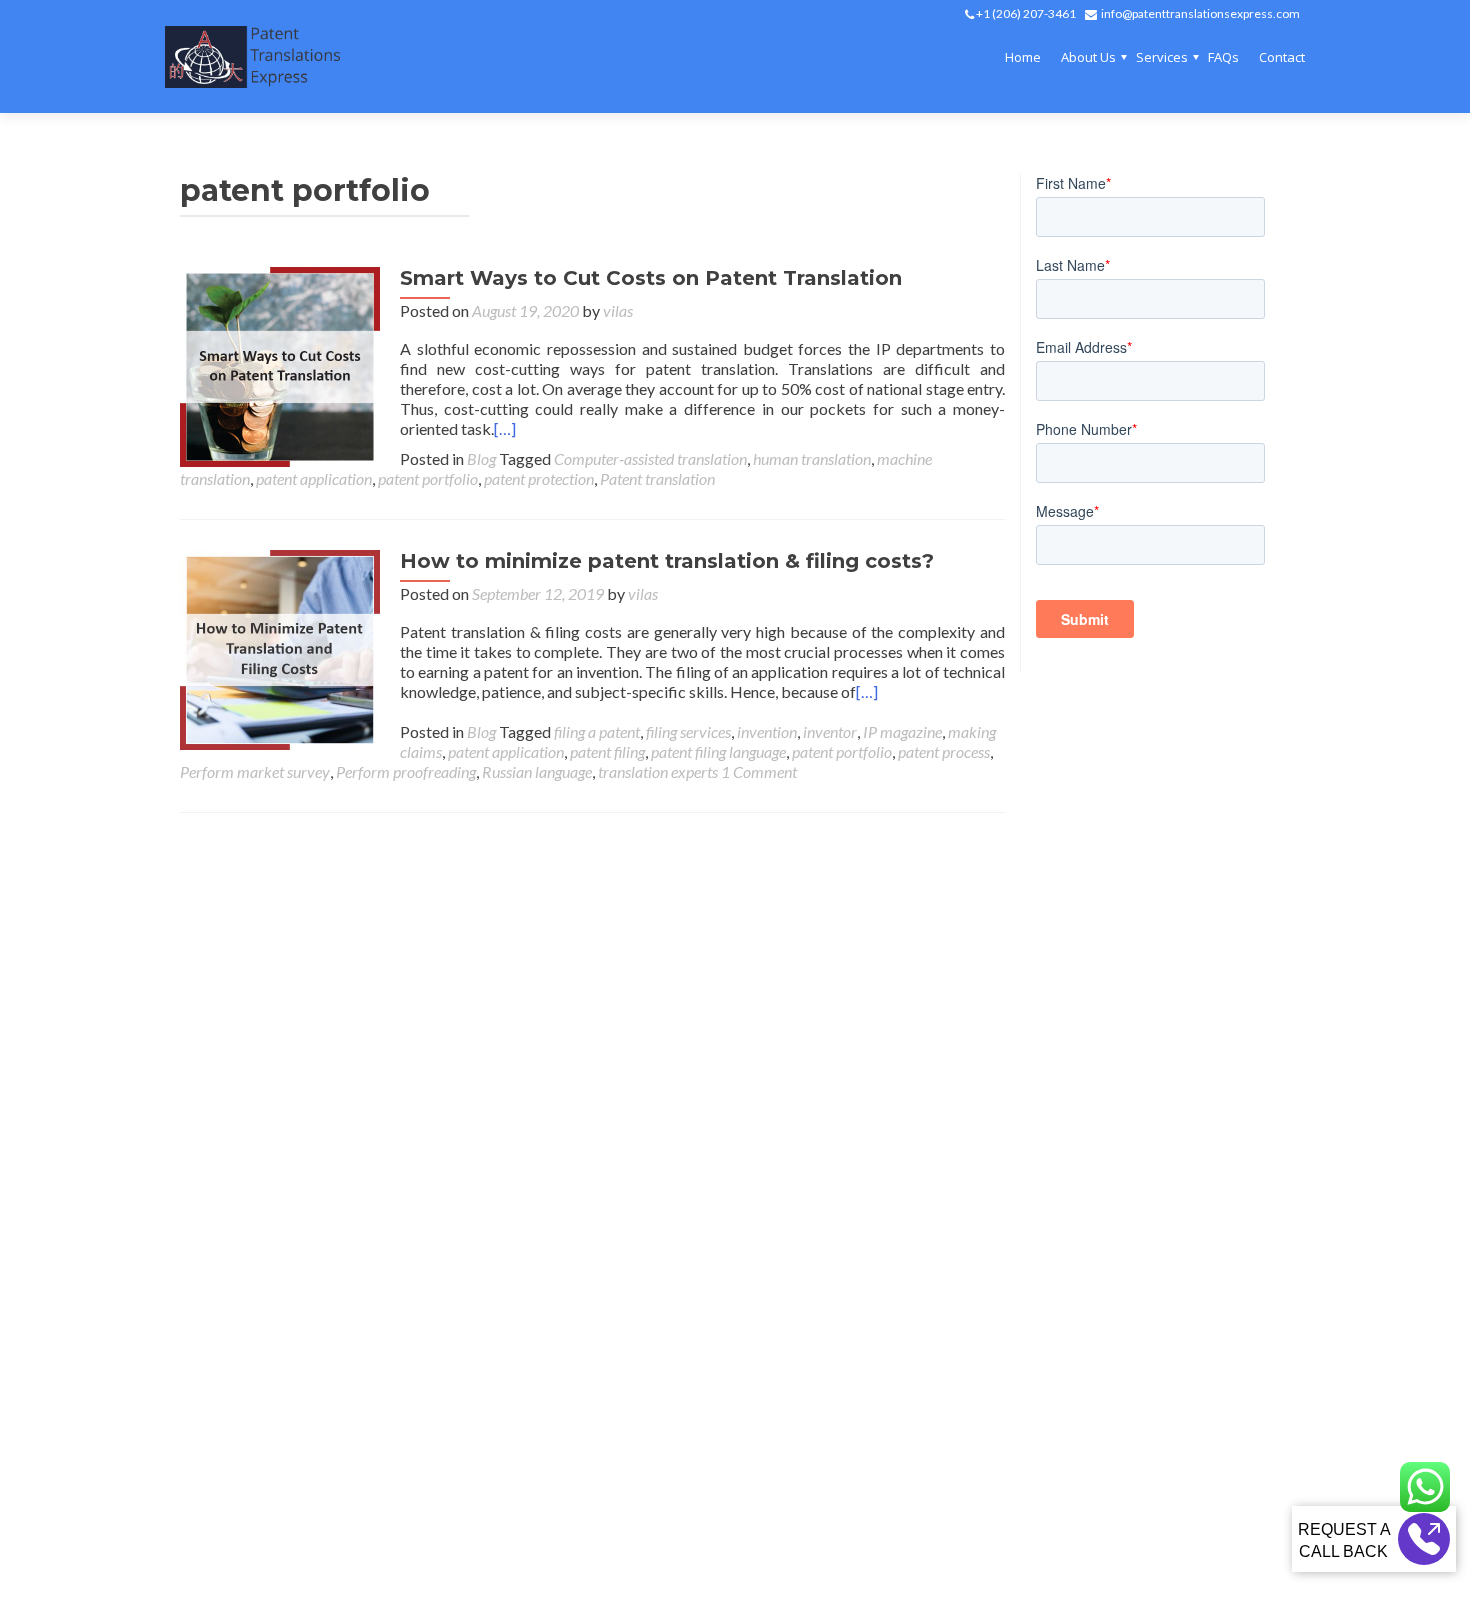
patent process (944, 751)
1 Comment (759, 771)
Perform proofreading (406, 771)
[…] (505, 428)
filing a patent (597, 731)
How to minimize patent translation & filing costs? (667, 561)
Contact (1282, 57)
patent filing (607, 751)
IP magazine (902, 731)
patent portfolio (428, 478)
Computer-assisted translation (650, 458)
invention (767, 731)
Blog (481, 458)
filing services (688, 731)
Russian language (537, 771)
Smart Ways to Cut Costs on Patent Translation (651, 278)
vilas (618, 310)
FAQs (1223, 57)
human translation (812, 458)
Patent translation (657, 478)
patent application (314, 478)
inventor (830, 731)
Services (1162, 57)
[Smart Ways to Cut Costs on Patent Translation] (280, 364)
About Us (1088, 57)
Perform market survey (255, 771)
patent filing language (718, 751)
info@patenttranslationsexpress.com (1200, 13)
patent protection (539, 478)
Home (1023, 57)
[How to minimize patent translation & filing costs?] (280, 647)
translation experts (658, 771)
